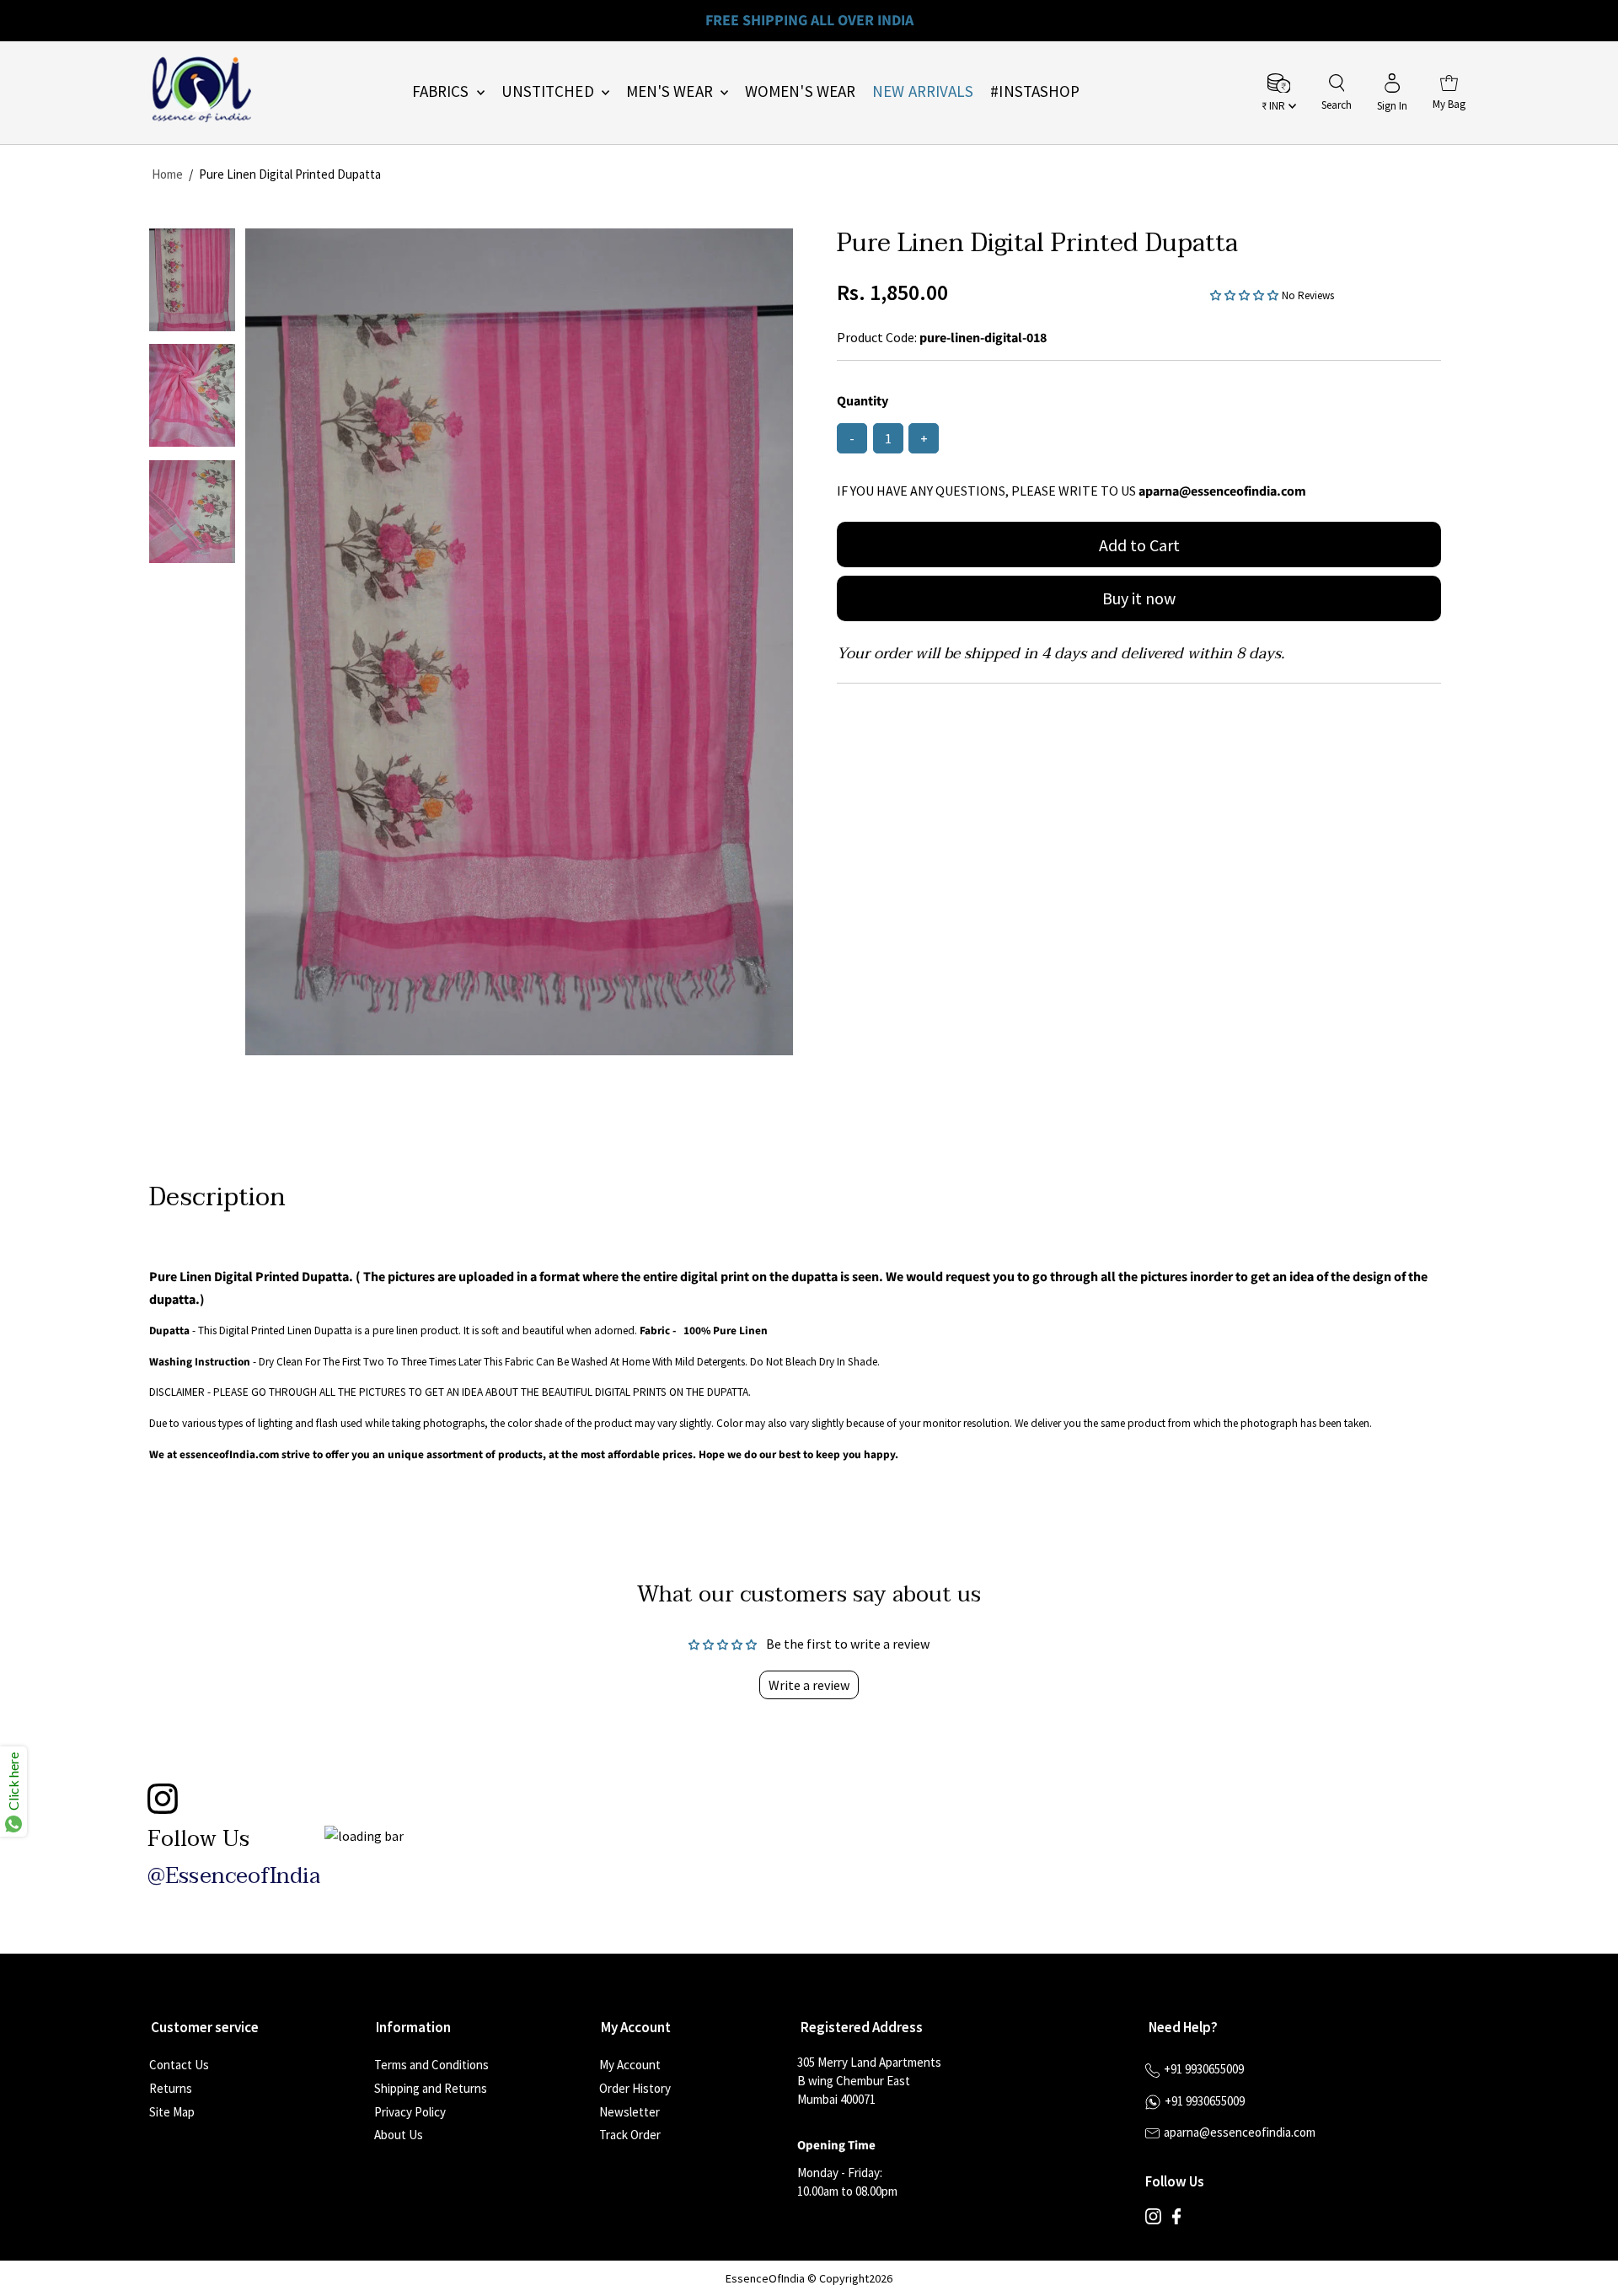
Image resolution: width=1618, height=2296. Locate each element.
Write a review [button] (809, 1685)
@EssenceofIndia (234, 1876)
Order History (635, 2088)
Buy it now (1139, 598)
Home (167, 174)
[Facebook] (1176, 2220)
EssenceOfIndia (765, 2278)
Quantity (863, 401)
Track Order (630, 2135)
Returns (171, 2088)
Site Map (172, 2112)
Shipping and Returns (431, 2088)
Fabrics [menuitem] (442, 91)
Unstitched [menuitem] (549, 91)
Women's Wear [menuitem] (800, 91)
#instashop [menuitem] (1035, 91)
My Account (630, 2065)
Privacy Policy (410, 2112)
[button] (1246, 294)
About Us (399, 2135)
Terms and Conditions (431, 2065)
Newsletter (630, 2112)
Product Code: (877, 337)
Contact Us (179, 2065)
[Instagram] (1153, 2220)
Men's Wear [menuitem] (671, 91)
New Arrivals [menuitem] (923, 91)
